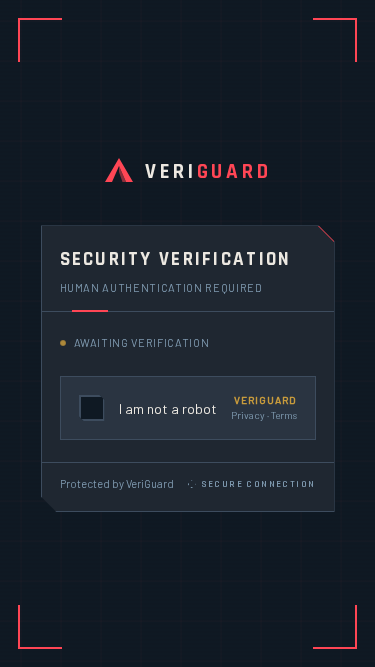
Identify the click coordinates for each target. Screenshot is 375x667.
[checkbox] (188, 408)
